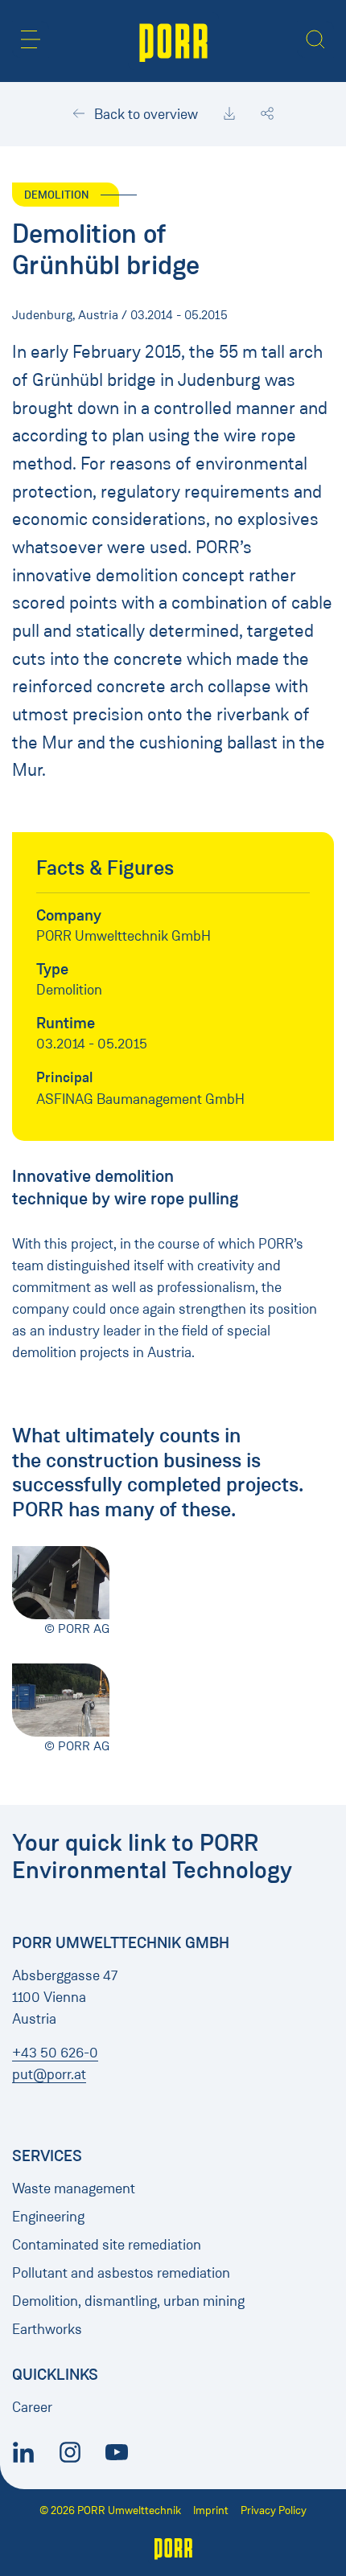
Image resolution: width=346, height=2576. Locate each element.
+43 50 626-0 (55, 2053)
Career (32, 2407)
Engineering (48, 2217)
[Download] (229, 114)
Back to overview (144, 114)
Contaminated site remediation (107, 2245)
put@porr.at (49, 2074)
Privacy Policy (274, 2510)
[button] (31, 39)
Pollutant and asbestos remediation (121, 2273)
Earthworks (47, 2329)
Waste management (74, 2188)
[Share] (267, 114)
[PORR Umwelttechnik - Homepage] (173, 41)
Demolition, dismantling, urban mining (128, 2301)
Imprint (211, 2510)
